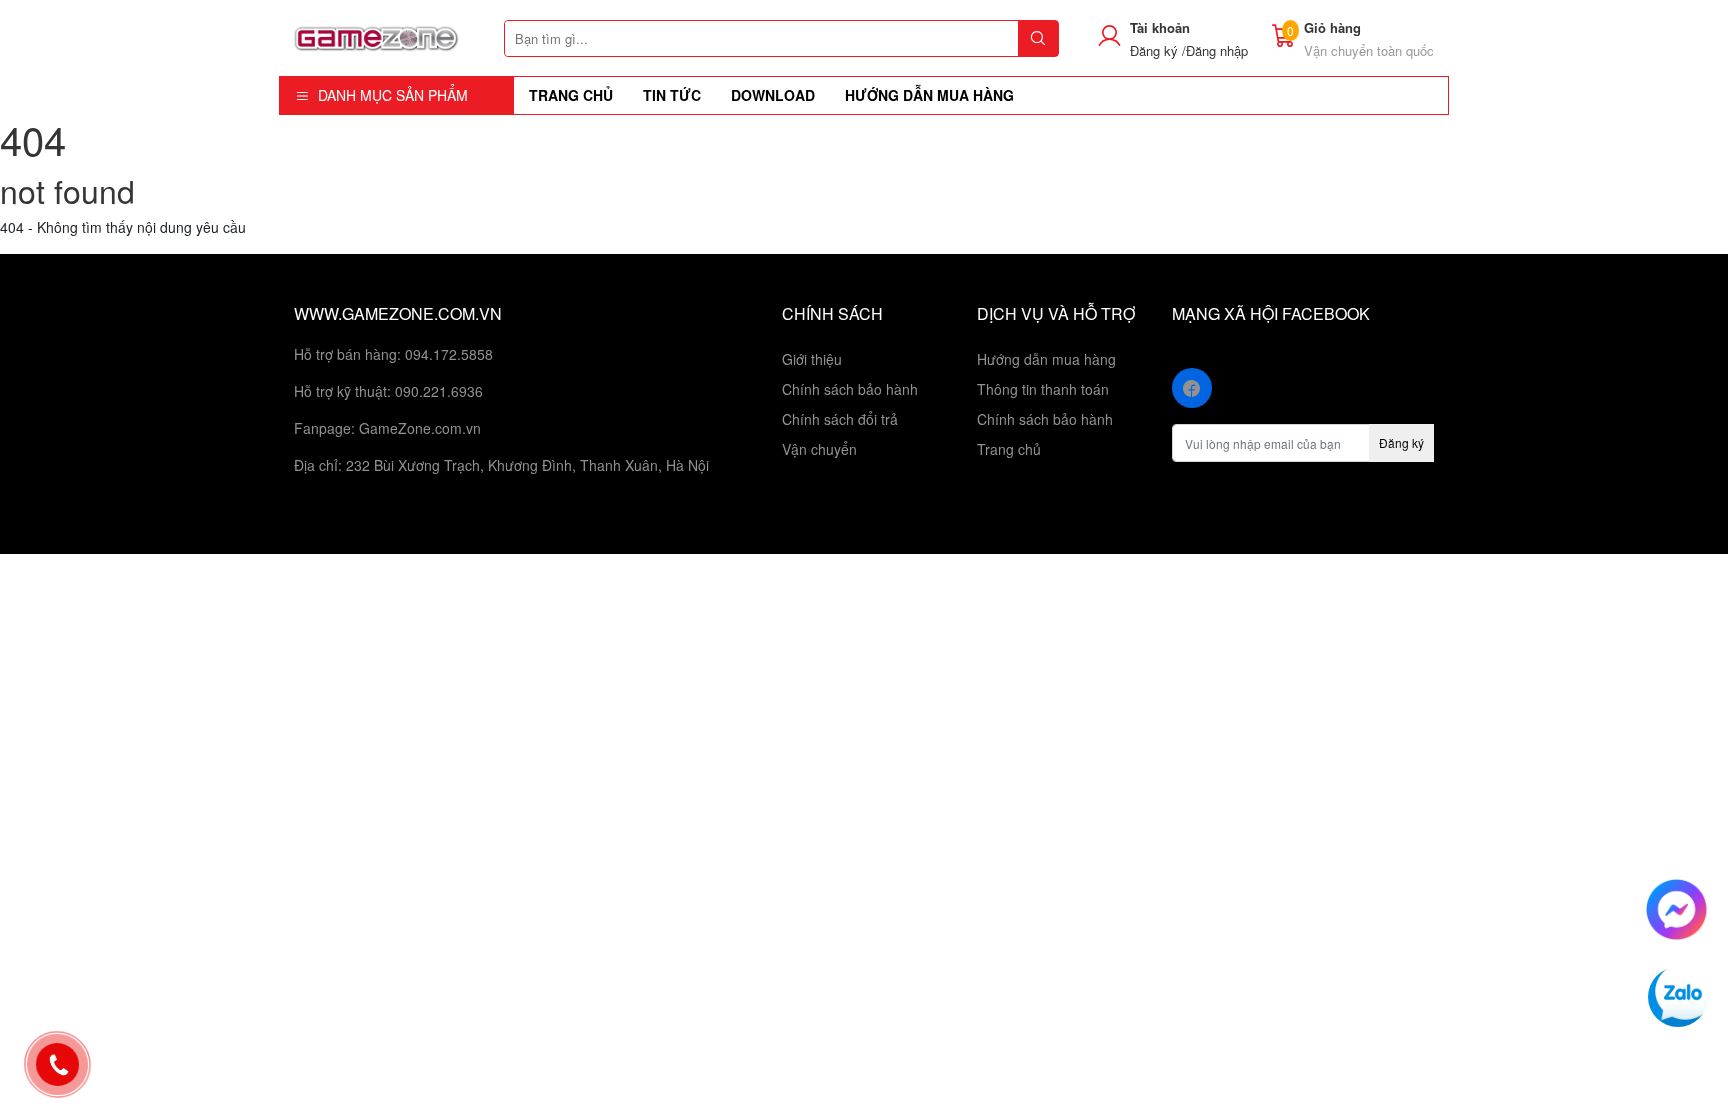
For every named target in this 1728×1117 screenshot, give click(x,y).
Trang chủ (1009, 449)
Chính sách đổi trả (840, 419)
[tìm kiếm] (1038, 38)
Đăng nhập (1217, 50)
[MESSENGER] (1676, 907)
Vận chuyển (819, 449)
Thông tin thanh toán (1043, 389)
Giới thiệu (812, 359)
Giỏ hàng (1332, 27)
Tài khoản (1160, 27)
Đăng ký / (1158, 50)
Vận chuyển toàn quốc (1369, 50)
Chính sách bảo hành (850, 389)
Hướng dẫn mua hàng (1046, 359)
